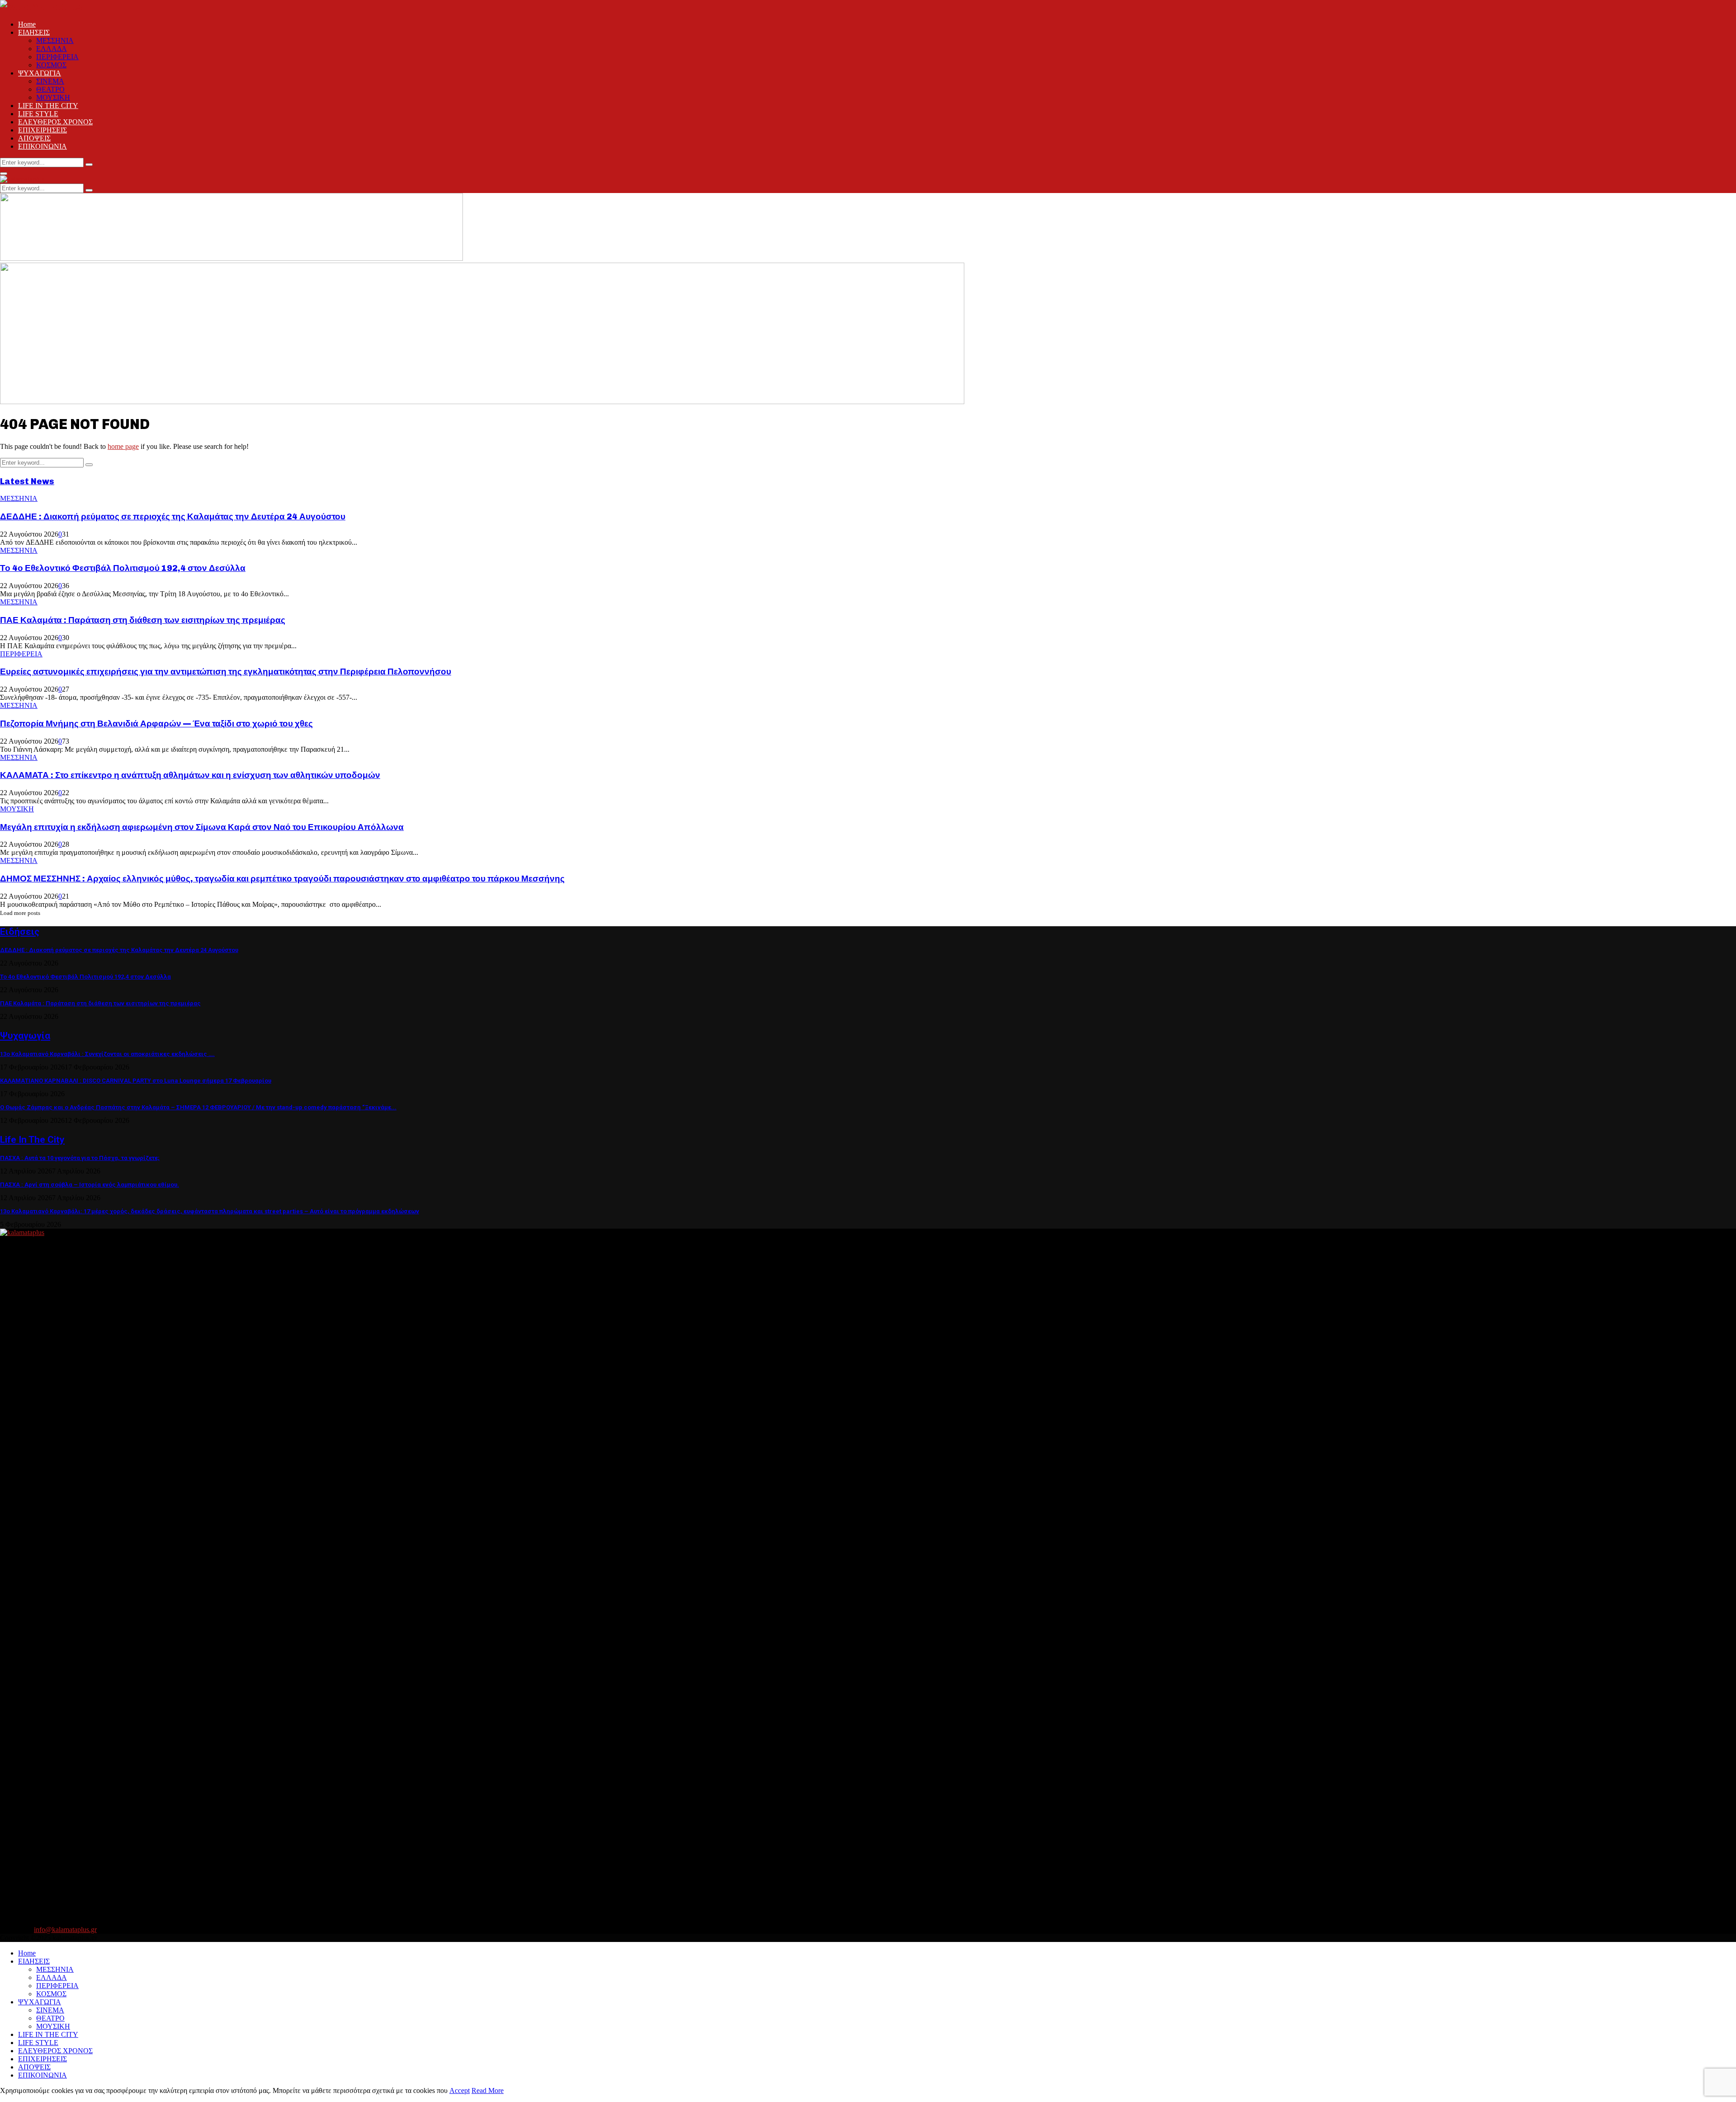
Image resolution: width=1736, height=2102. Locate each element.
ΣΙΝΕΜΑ (50, 81)
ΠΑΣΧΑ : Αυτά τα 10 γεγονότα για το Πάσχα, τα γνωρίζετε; (80, 1158)
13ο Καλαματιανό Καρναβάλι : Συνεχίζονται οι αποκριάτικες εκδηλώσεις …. (107, 1054)
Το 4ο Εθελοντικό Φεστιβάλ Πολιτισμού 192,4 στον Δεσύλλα (123, 568)
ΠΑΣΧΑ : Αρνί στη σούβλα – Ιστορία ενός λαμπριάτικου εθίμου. (90, 1185)
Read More (488, 2090)
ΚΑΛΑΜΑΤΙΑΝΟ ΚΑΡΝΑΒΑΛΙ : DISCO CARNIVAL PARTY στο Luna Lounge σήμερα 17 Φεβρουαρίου (136, 1081)
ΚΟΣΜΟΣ (51, 65)
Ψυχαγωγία (25, 1036)
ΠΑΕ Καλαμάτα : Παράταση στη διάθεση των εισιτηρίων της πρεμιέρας (143, 620)
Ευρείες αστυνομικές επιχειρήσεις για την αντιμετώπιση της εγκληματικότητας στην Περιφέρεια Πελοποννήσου (226, 672)
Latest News (27, 481)
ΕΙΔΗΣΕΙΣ (34, 32)
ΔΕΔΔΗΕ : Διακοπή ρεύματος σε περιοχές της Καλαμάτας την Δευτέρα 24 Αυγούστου (173, 516)
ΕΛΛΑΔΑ (52, 49)
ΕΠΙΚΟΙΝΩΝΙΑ (42, 146)
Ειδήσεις (20, 932)
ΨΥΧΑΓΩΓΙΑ (40, 73)
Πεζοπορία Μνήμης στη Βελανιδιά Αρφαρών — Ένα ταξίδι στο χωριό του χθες (156, 723)
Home (27, 24)
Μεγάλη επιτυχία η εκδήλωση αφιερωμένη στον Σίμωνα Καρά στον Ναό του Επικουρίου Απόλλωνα (202, 827)
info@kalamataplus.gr (65, 1930)
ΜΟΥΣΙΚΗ (53, 97)
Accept (460, 2090)
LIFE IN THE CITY (48, 106)
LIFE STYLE (38, 114)
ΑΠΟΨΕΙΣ (34, 138)
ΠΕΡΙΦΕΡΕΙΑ (57, 57)
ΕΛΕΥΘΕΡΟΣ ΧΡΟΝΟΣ (55, 122)
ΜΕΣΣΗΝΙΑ (55, 40)
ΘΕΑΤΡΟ (50, 89)
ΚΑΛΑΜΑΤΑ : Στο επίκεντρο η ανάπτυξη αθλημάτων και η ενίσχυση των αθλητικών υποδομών (190, 775)
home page (123, 446)
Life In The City (32, 1140)
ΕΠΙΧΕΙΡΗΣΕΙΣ (42, 130)
